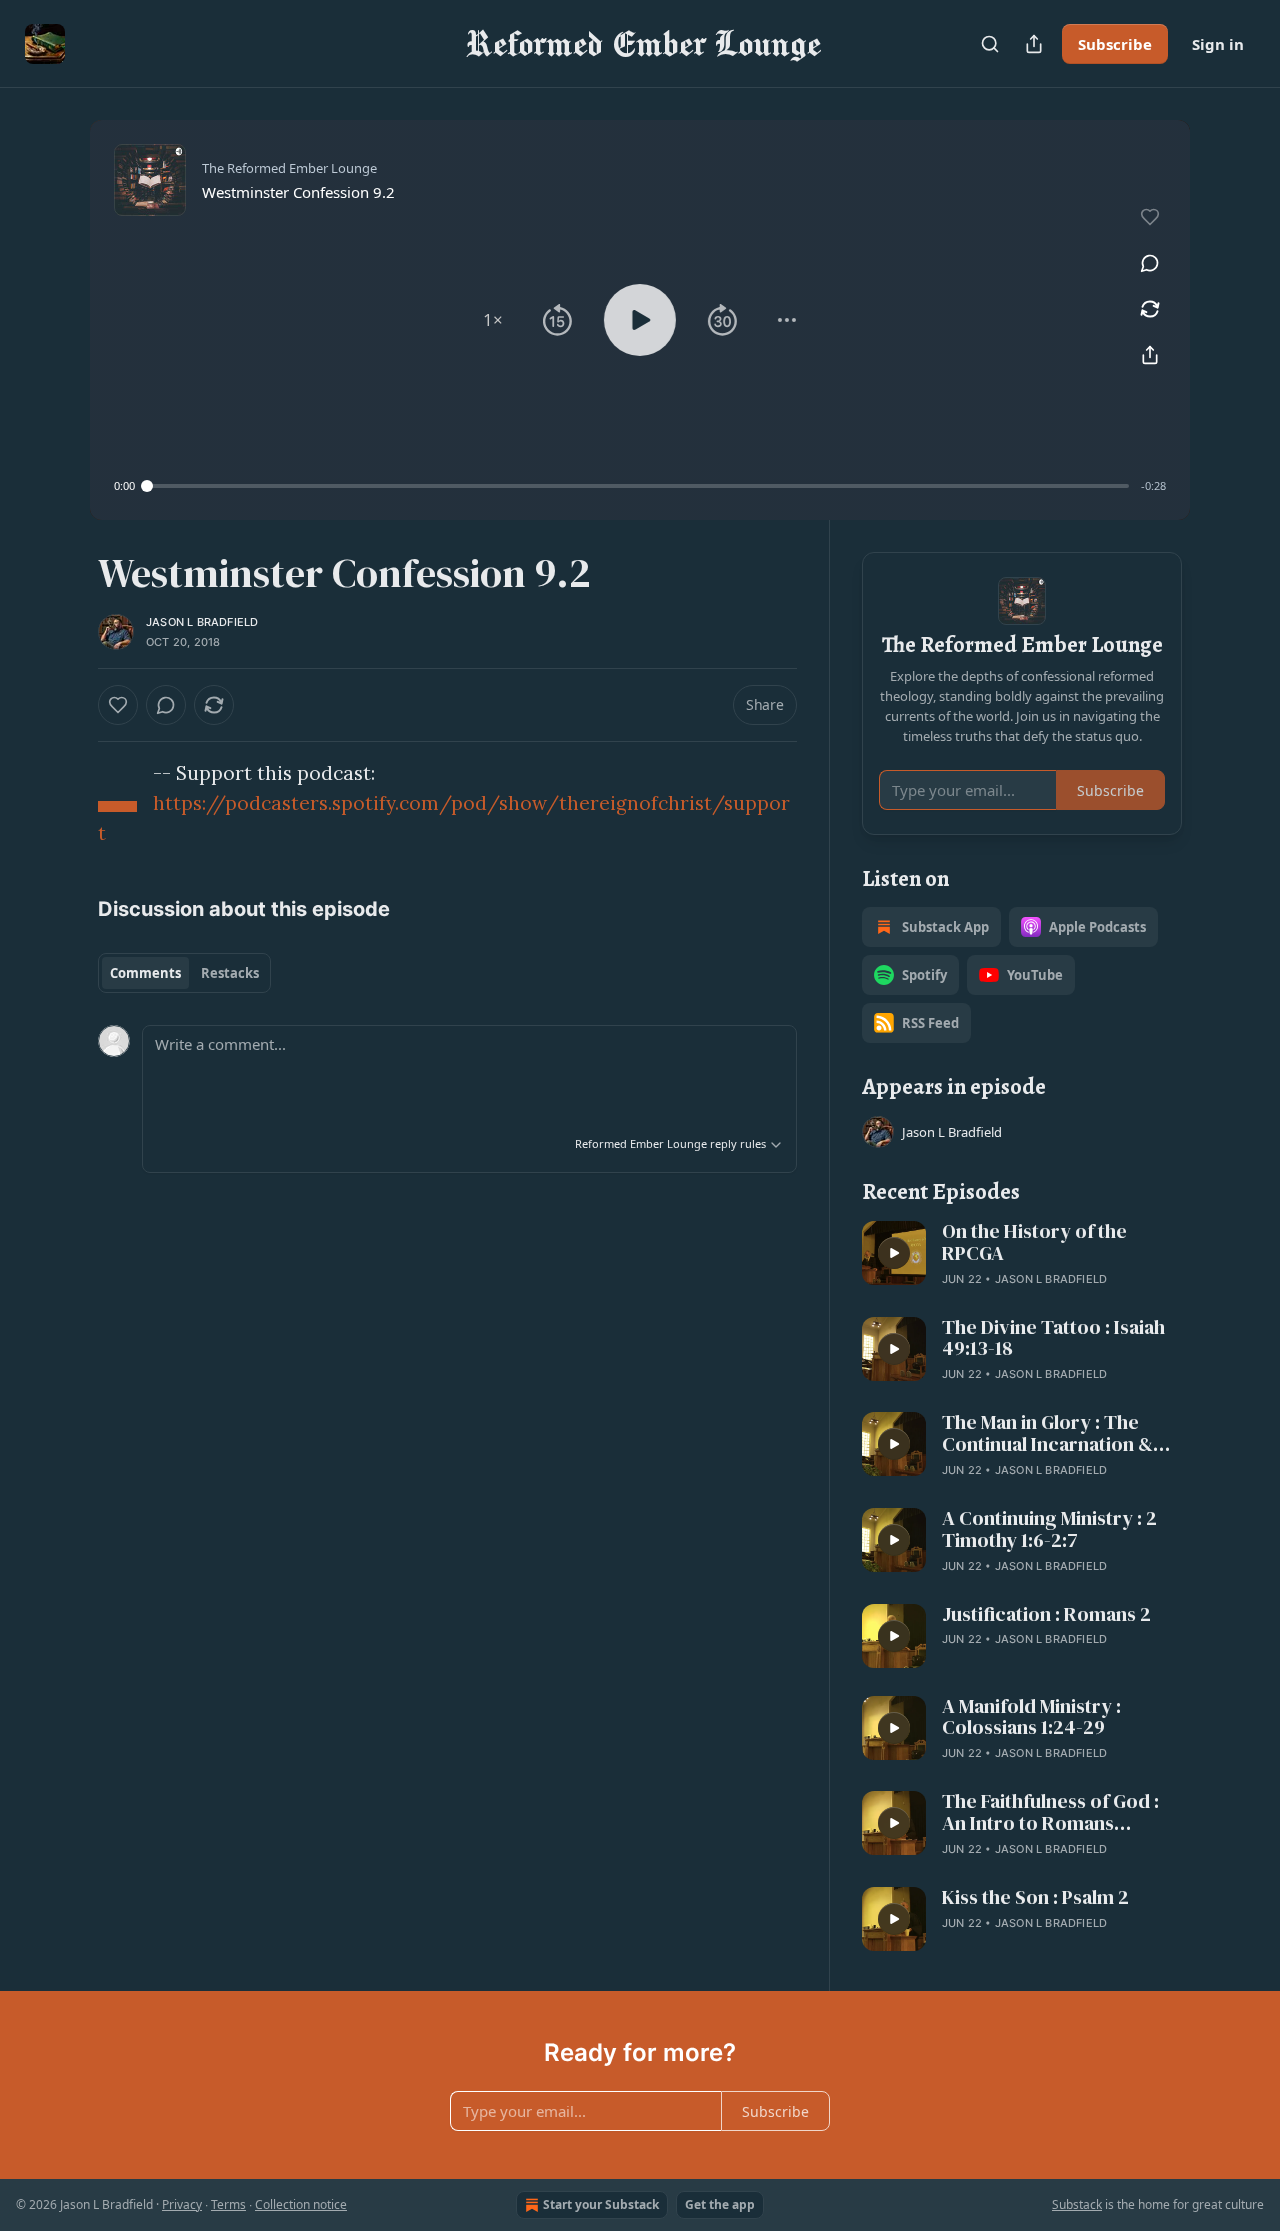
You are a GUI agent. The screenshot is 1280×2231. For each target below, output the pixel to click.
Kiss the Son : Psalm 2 (1035, 1898)
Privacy (182, 2204)
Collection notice (301, 2204)
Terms (228, 2204)
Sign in (1218, 44)
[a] (894, 1253)
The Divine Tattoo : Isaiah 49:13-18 (1053, 1339)
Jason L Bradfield (202, 622)
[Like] (118, 705)
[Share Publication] (1034, 44)
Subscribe (1115, 44)
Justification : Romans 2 (1046, 1615)
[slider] (638, 486)
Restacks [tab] (230, 973)
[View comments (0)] (1150, 263)
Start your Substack (601, 2204)
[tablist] (184, 973)
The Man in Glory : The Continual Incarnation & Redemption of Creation (1050, 1434)
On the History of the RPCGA (1034, 1243)
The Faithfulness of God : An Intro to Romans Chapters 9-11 (1050, 1813)
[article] (1022, 1255)
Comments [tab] (145, 973)
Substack (1077, 2204)
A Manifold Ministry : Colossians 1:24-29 (1031, 1718)
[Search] (990, 44)
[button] (493, 320)
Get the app (720, 2204)
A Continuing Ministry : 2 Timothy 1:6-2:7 (1049, 1530)
